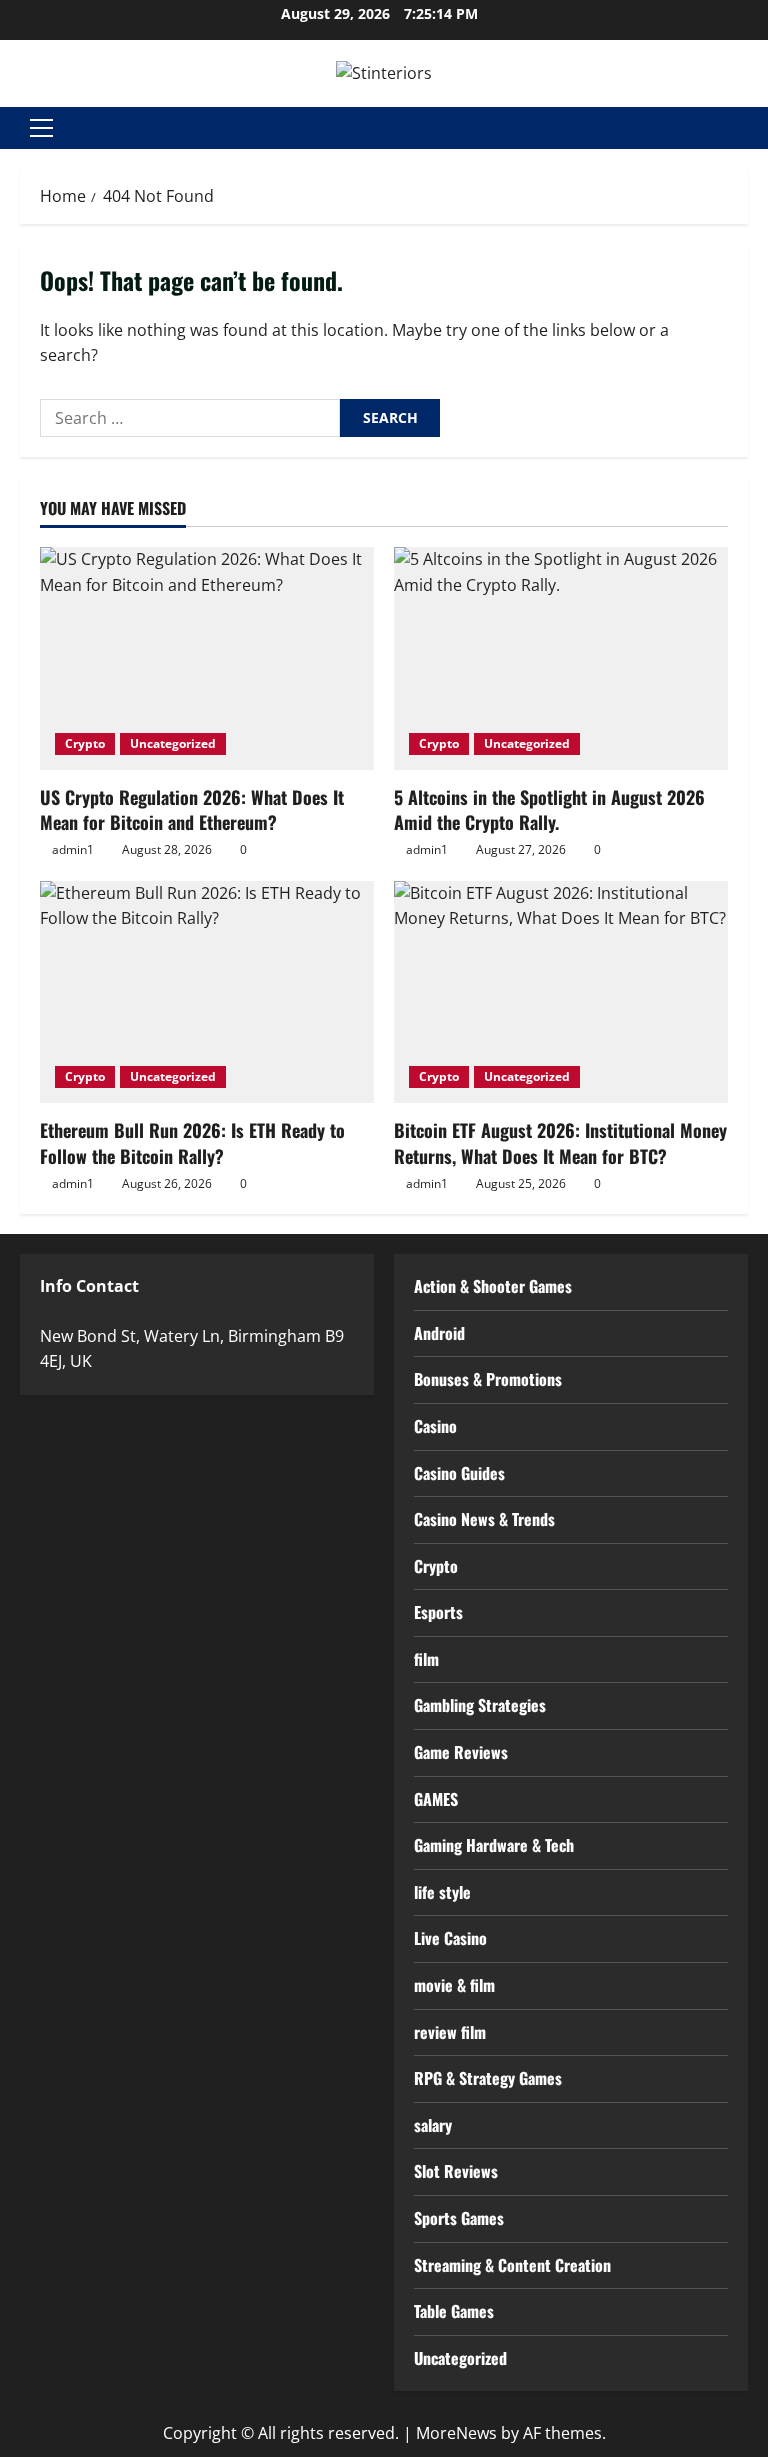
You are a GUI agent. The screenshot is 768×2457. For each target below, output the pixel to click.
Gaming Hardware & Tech (494, 1845)
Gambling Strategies (480, 1705)
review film (450, 2032)
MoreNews (456, 2433)
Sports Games (459, 2218)
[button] (41, 128)
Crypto (85, 743)
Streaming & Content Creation (512, 2265)
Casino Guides (459, 1473)
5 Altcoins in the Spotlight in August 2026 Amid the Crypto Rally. (549, 809)
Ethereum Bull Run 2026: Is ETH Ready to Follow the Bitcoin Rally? (192, 1142)
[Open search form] (742, 127)
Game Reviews (461, 1752)
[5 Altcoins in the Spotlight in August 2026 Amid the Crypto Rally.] (561, 658)
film (426, 1659)
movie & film (454, 1985)
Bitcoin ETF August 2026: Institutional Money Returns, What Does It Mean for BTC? (560, 1142)
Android (439, 1333)
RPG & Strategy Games (488, 2078)
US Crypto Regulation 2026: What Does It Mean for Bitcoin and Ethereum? (192, 809)
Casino (435, 1426)
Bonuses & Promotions (488, 1379)
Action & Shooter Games (493, 1286)
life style (442, 1892)
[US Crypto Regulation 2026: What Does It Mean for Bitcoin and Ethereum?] (207, 658)
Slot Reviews (456, 2171)
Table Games (454, 2311)
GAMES (436, 1799)
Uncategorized (173, 743)
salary (433, 2125)
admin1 (73, 849)
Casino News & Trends (484, 1519)
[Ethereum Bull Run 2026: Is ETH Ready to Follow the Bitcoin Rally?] (207, 992)
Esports (438, 1612)
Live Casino (450, 1938)
